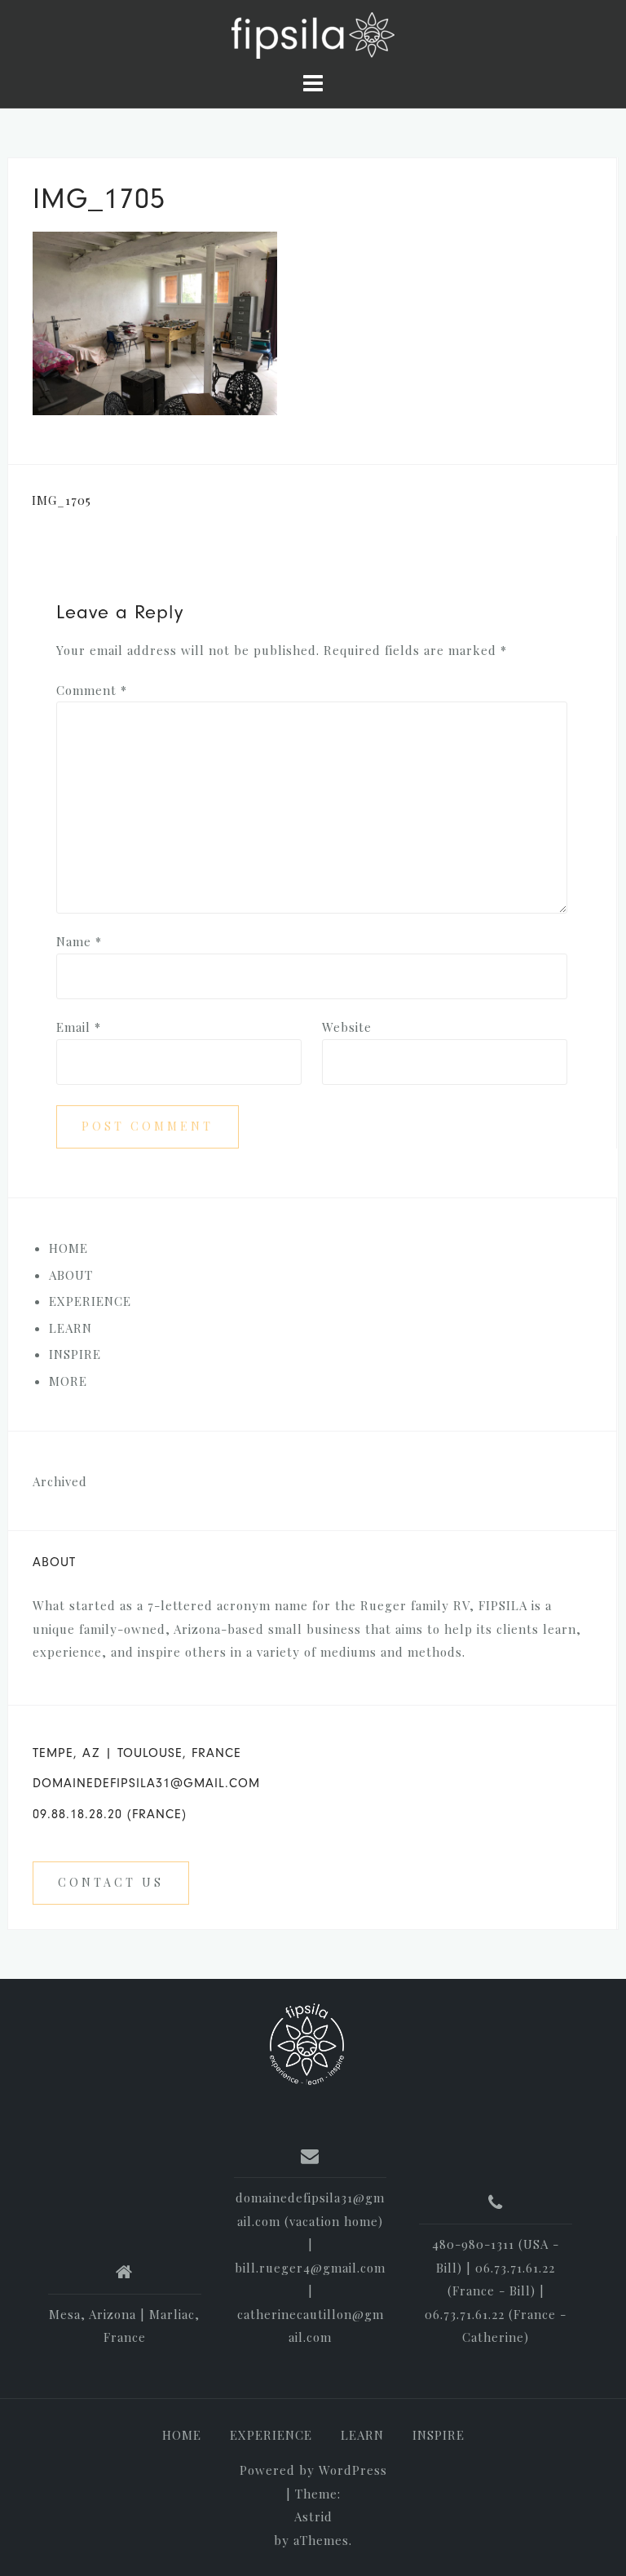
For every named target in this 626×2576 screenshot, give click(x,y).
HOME (68, 1248)
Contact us (111, 1882)
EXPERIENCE (271, 2435)
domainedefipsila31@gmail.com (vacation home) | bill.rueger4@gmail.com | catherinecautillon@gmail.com (310, 2267)
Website (347, 1027)
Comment (92, 690)
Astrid (313, 2516)
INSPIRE (439, 2435)
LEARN (362, 2435)
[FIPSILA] (307, 2044)
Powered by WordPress (313, 2470)
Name (79, 941)
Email (79, 1027)
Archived (60, 1481)
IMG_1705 (62, 500)
